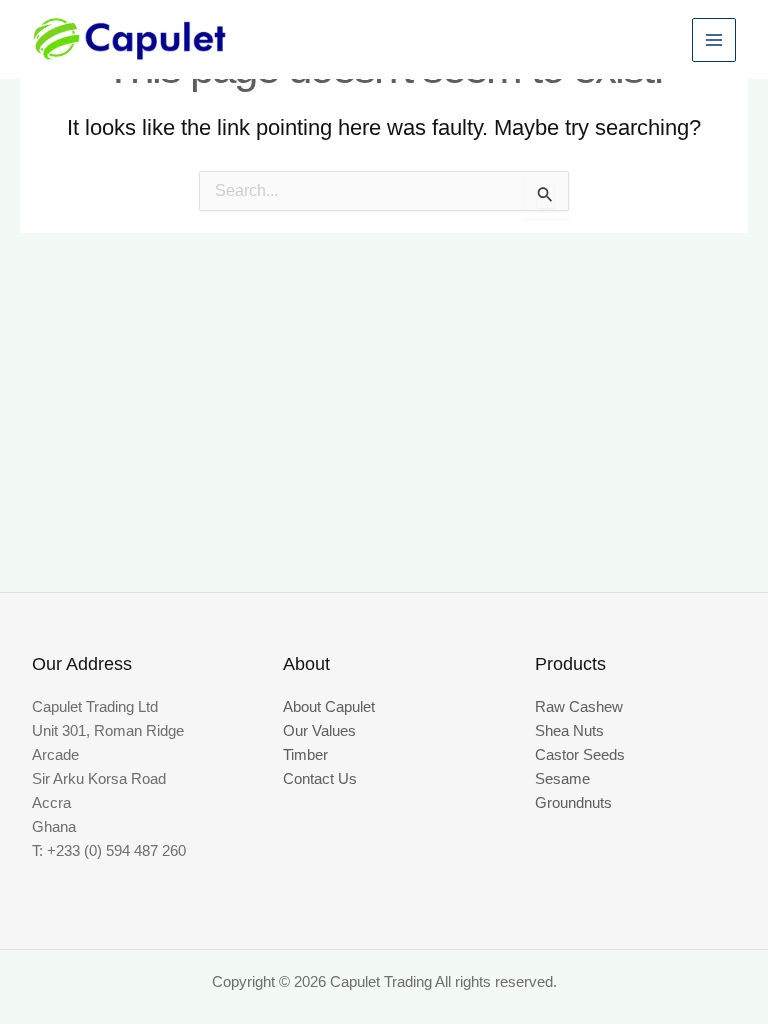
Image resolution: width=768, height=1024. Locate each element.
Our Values (319, 731)
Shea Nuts (569, 731)
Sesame (562, 779)
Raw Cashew (579, 707)
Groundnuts (573, 803)
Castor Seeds (580, 755)
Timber (305, 755)
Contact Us (320, 779)
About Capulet (329, 707)
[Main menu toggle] (714, 40)
